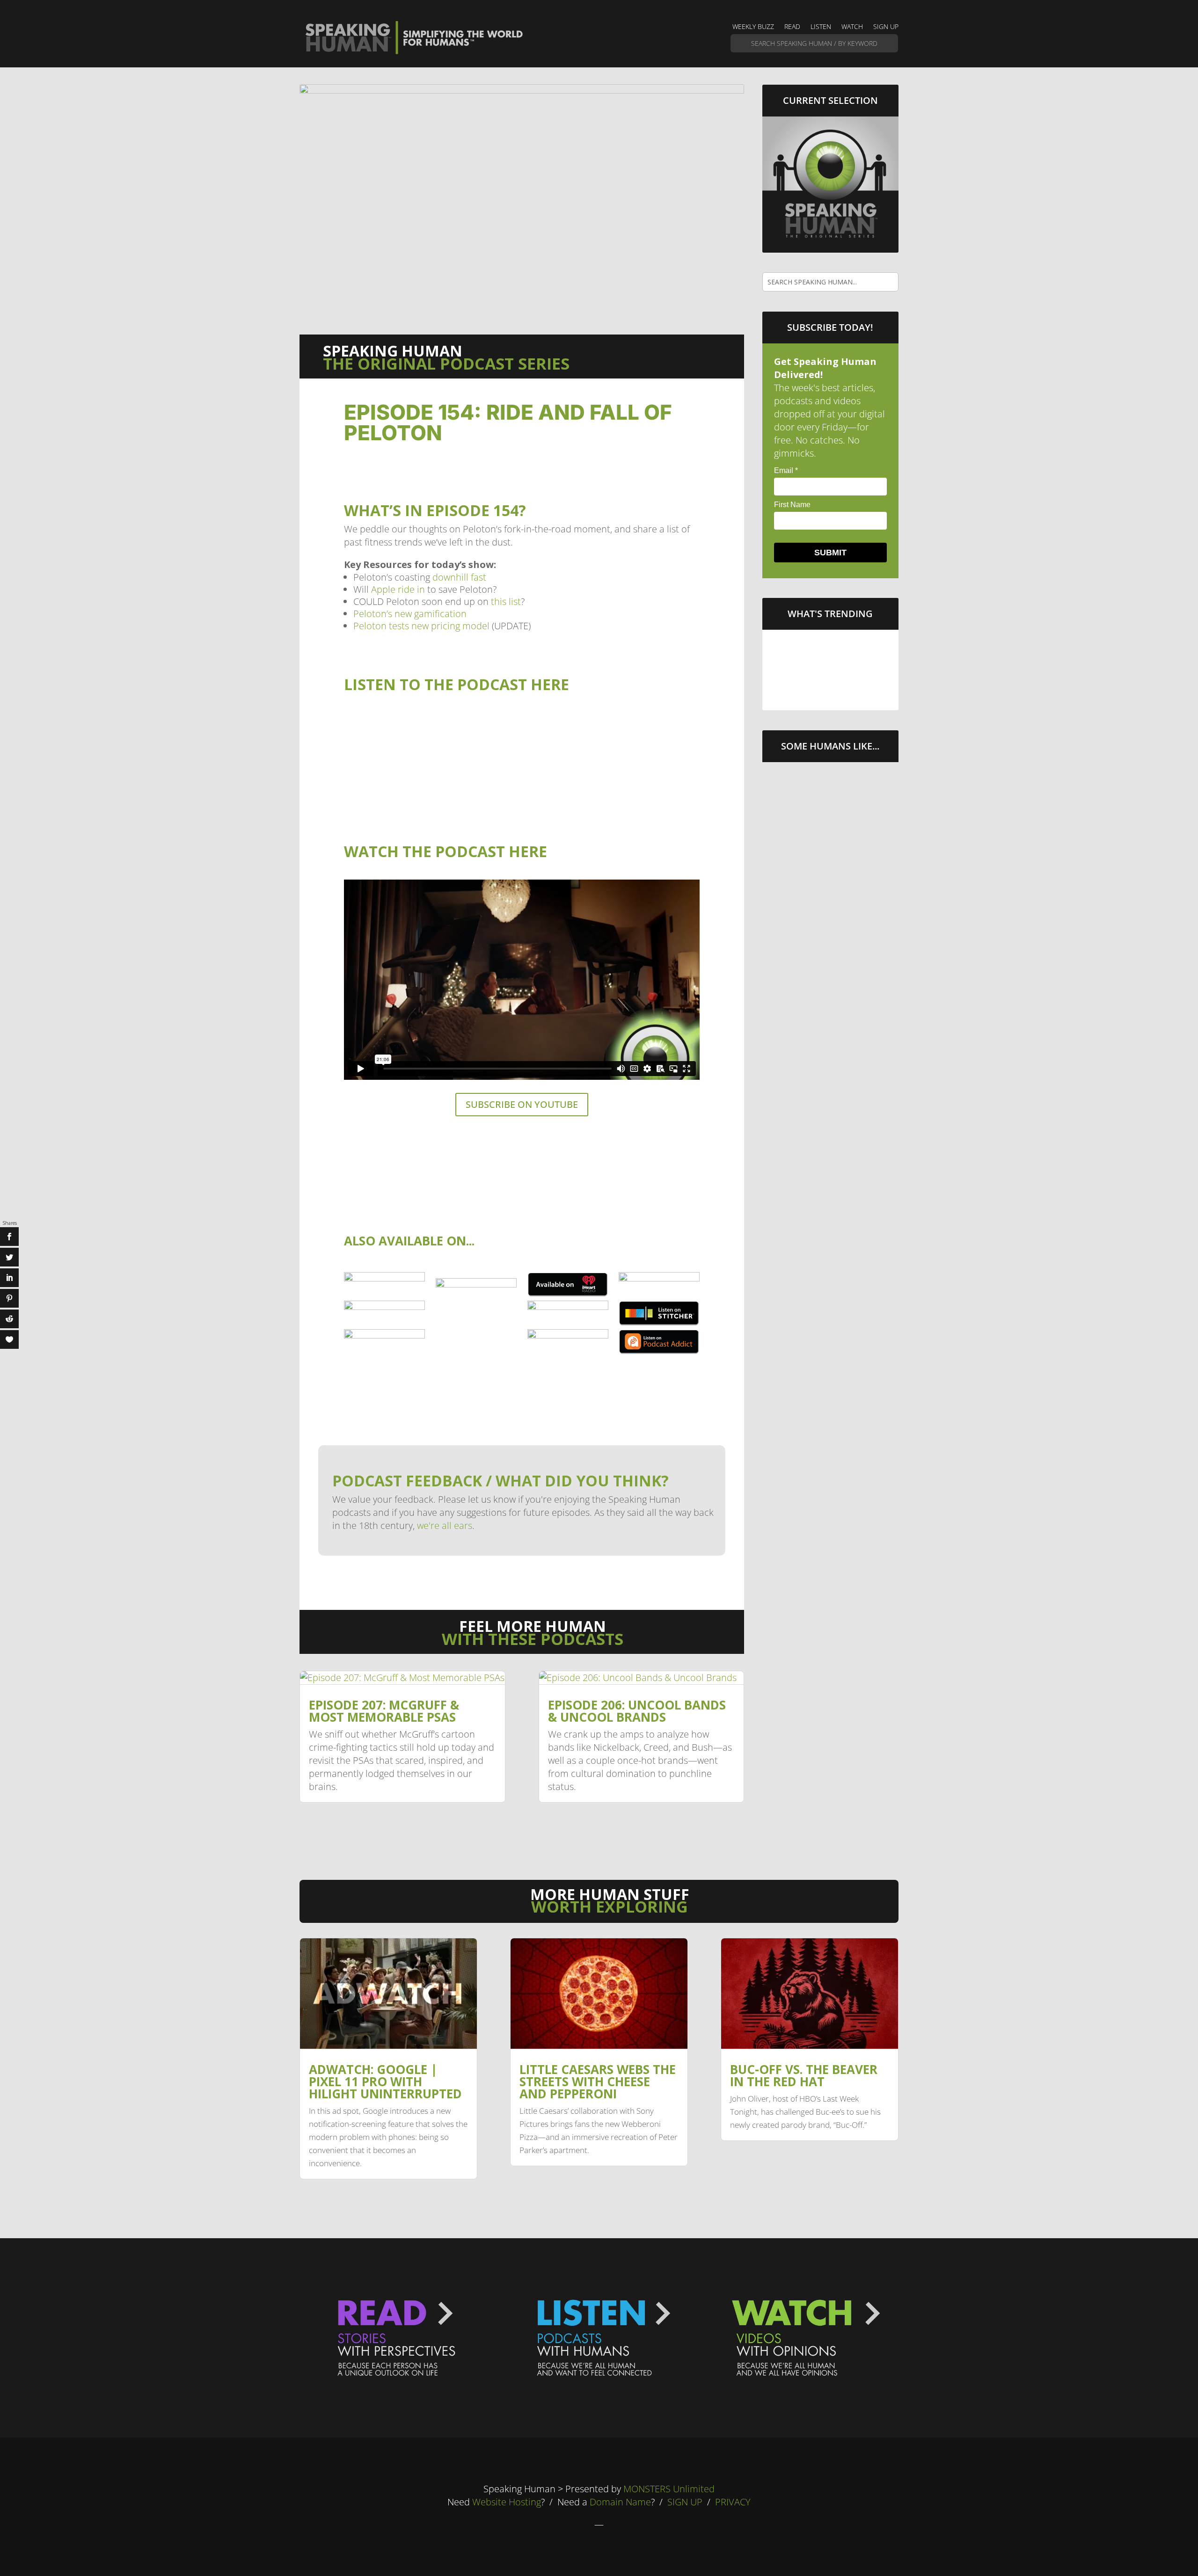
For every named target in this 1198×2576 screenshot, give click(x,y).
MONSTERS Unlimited (669, 2489)
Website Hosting (507, 2502)
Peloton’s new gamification (410, 614)
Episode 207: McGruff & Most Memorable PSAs (384, 1711)
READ (792, 27)
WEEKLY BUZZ (753, 27)
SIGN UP (886, 27)
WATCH (852, 27)
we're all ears (445, 1525)
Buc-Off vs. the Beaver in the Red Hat (804, 2075)
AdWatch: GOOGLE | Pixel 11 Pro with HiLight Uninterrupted (830, 650)
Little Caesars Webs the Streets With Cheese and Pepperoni (598, 2081)
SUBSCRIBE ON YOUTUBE (522, 1104)
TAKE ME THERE (830, 688)
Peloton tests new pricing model (421, 626)
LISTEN (821, 27)
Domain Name (620, 2502)
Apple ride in (398, 589)
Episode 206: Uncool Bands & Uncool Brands (637, 1711)
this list (506, 601)
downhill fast (459, 577)
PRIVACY (733, 2502)
